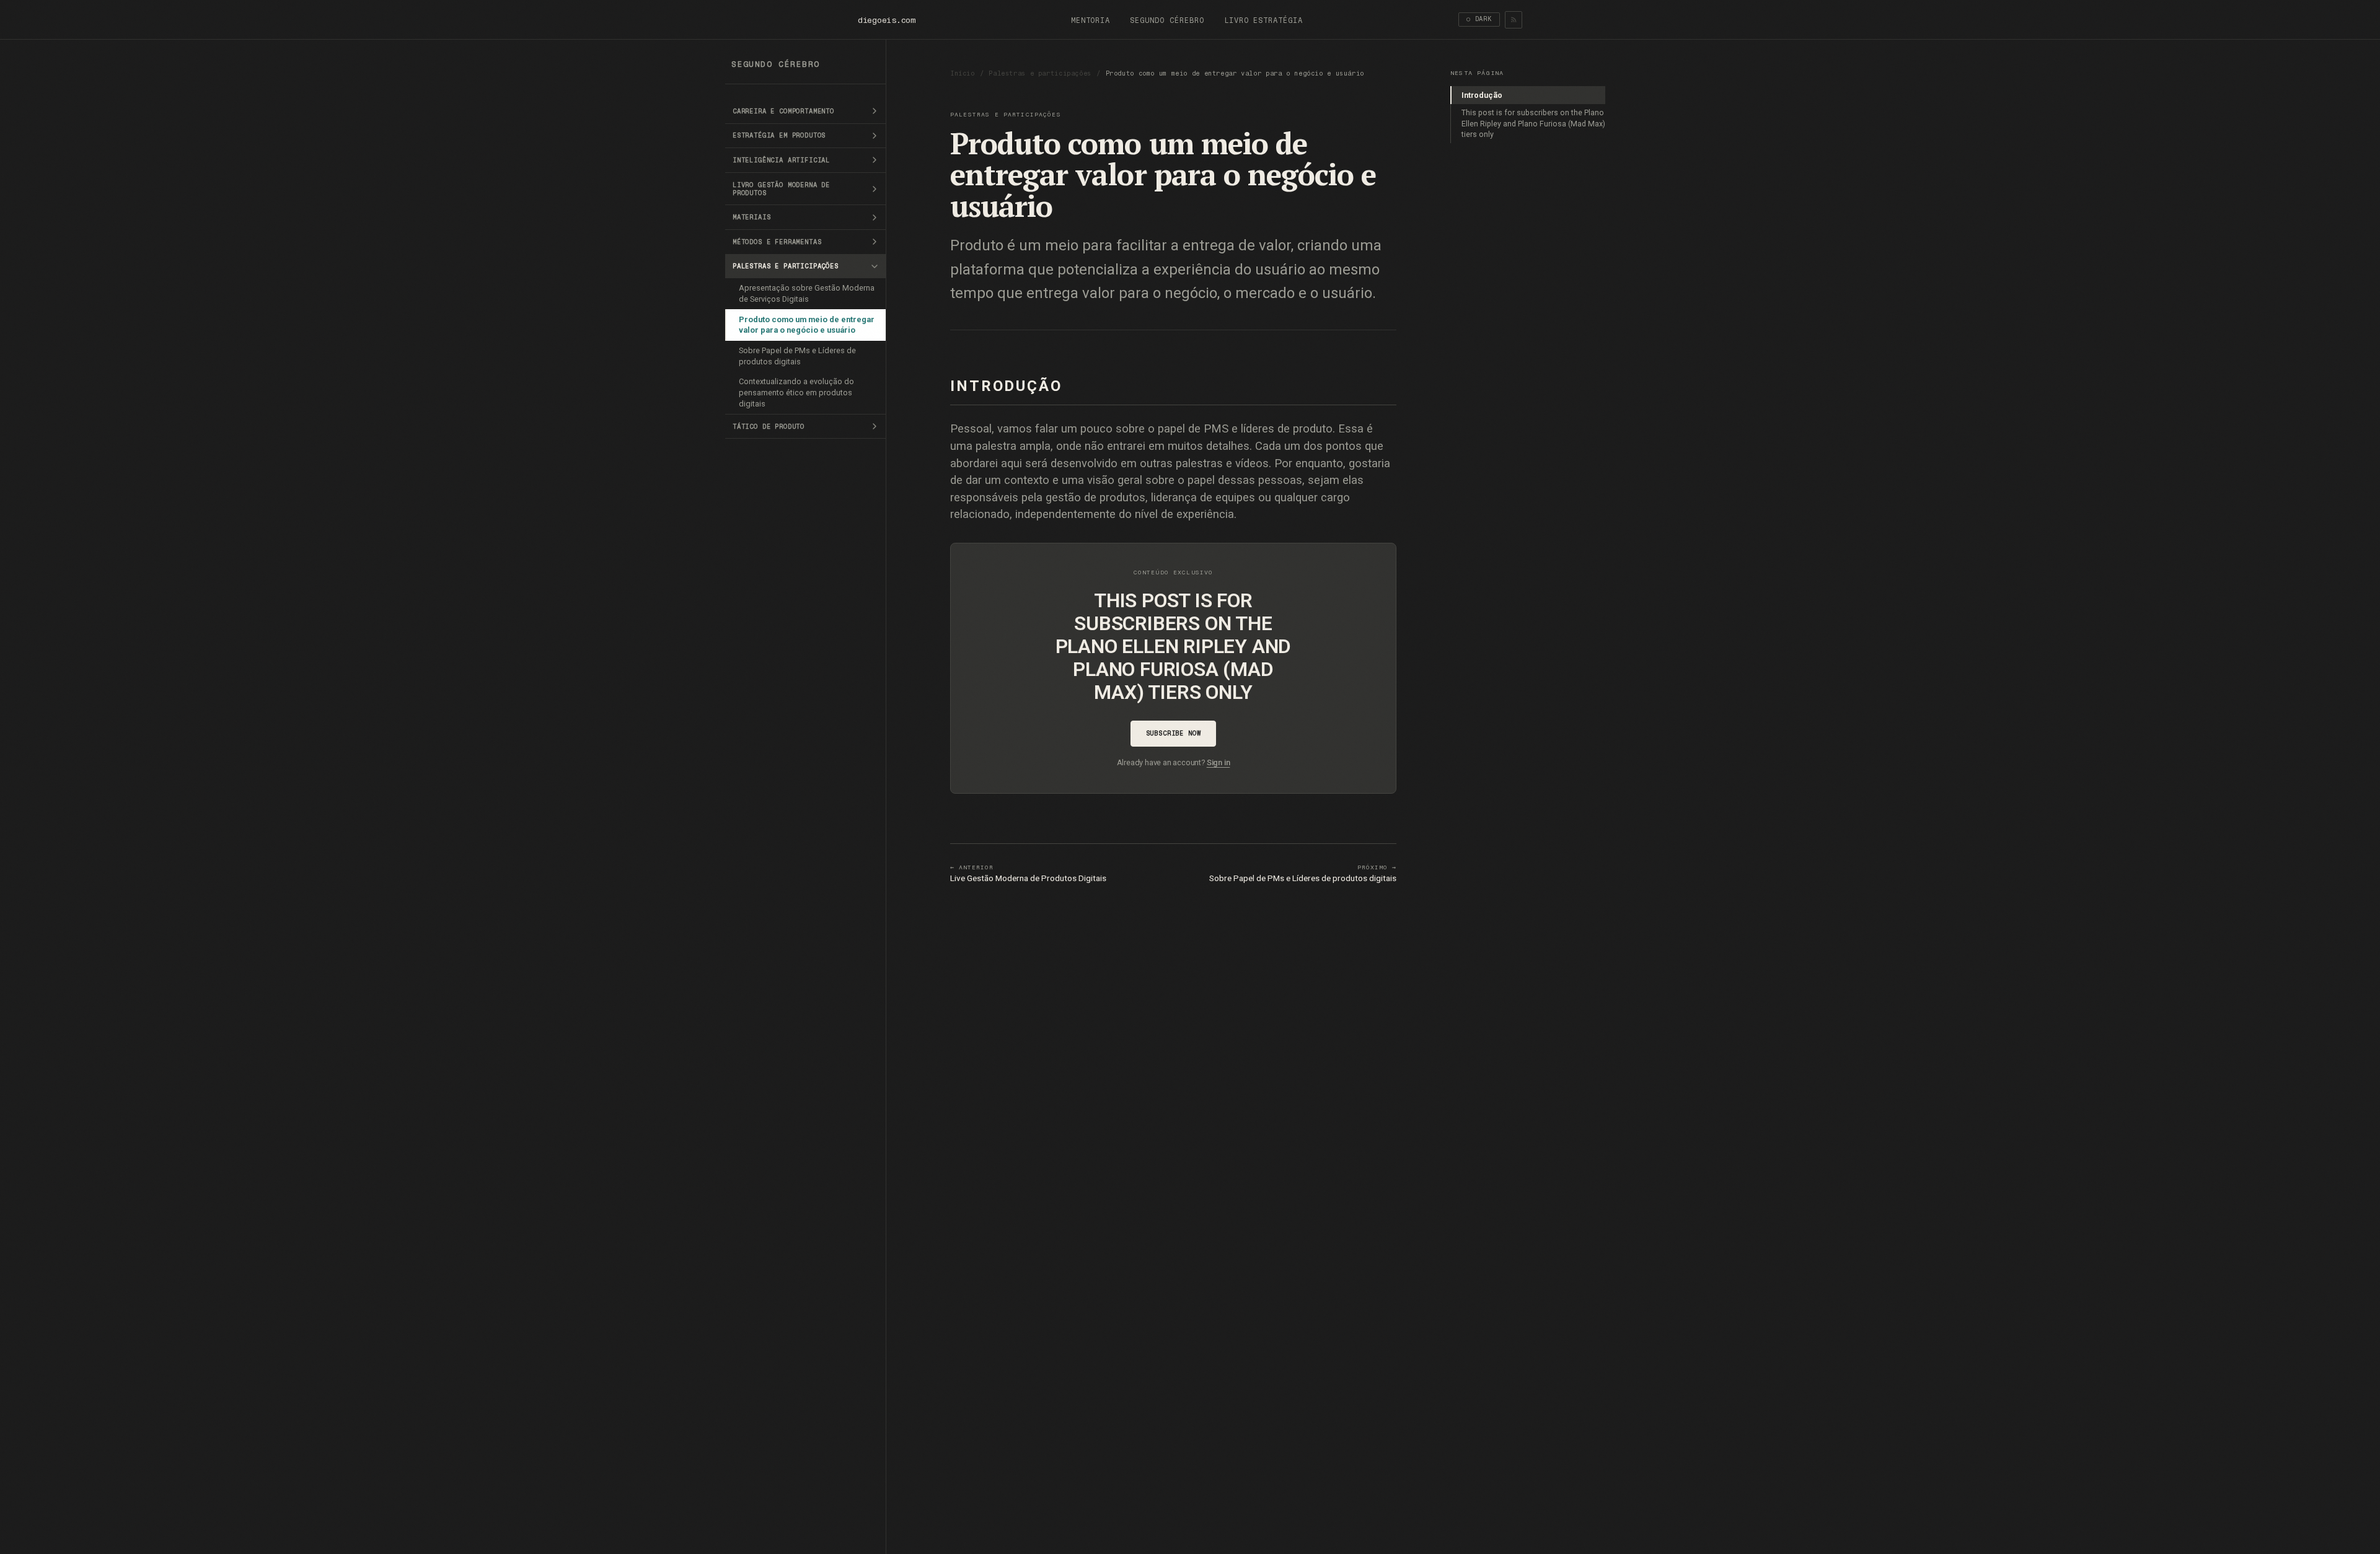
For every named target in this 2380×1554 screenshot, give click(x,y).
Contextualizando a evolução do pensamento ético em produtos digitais (796, 393)
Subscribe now (1174, 733)
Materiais (752, 217)
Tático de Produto (769, 427)
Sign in (1219, 762)
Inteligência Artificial (781, 160)
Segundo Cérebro (1167, 20)
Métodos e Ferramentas (777, 242)
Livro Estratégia (1263, 20)
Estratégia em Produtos (779, 135)
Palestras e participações (786, 266)
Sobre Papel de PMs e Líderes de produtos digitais (797, 356)
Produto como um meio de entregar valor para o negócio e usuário (807, 325)
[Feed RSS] (1514, 20)
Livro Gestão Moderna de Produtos (781, 189)
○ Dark (1479, 19)
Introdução (1482, 95)
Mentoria (1091, 20)
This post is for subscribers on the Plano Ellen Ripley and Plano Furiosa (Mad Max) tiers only (1533, 123)
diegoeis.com (887, 20)
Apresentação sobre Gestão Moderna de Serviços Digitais (807, 293)
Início (963, 73)
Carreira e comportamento (783, 111)
